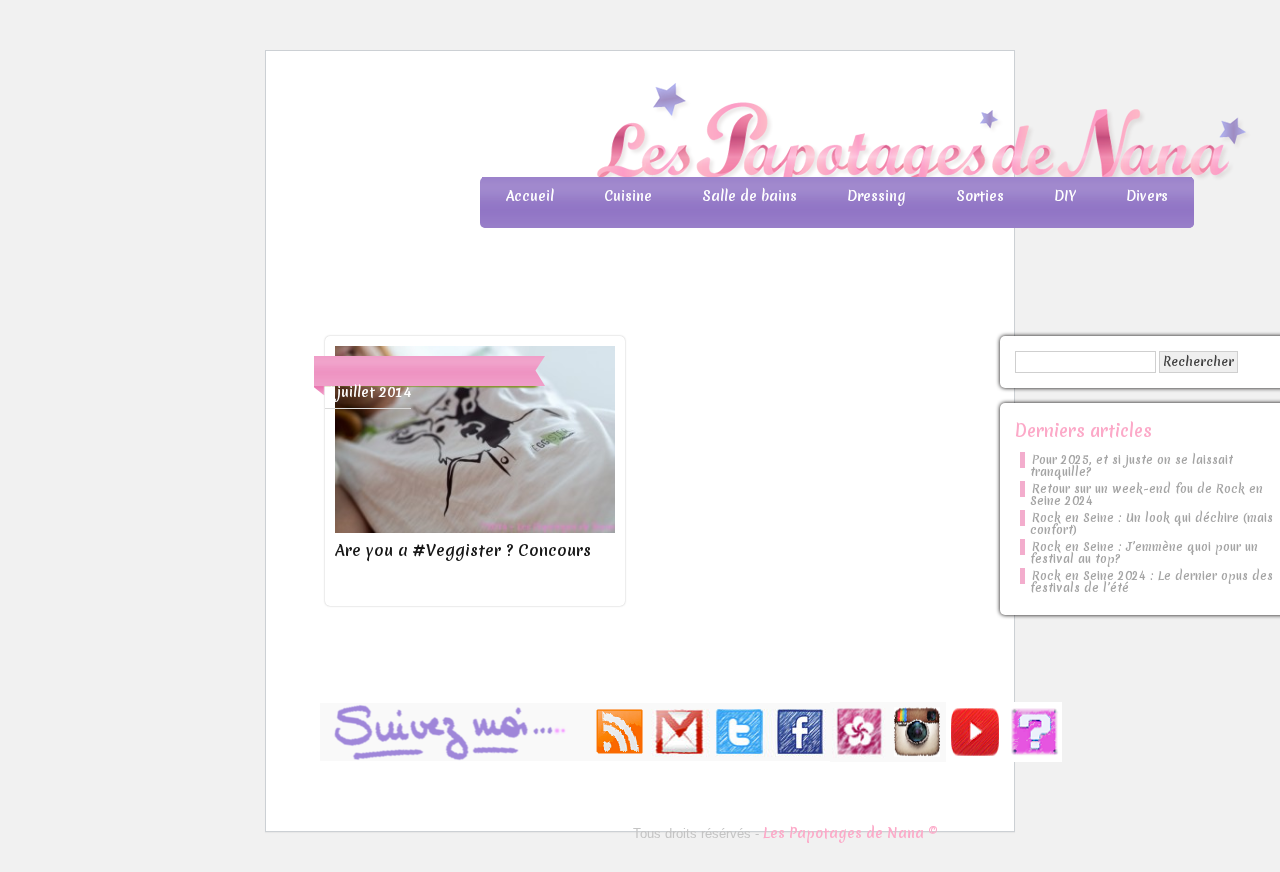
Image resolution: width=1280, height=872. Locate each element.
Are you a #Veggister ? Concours (463, 550)
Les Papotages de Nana (772, 135)
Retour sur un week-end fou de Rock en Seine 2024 (1146, 495)
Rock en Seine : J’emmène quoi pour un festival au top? (1144, 553)
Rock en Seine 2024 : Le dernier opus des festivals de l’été (1151, 582)
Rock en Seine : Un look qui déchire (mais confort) (1151, 524)
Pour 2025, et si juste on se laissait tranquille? (1131, 466)
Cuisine (628, 196)
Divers (1147, 196)
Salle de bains (749, 196)
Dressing (876, 196)
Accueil (530, 196)
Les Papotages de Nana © (850, 833)
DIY (1065, 196)
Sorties (980, 196)
